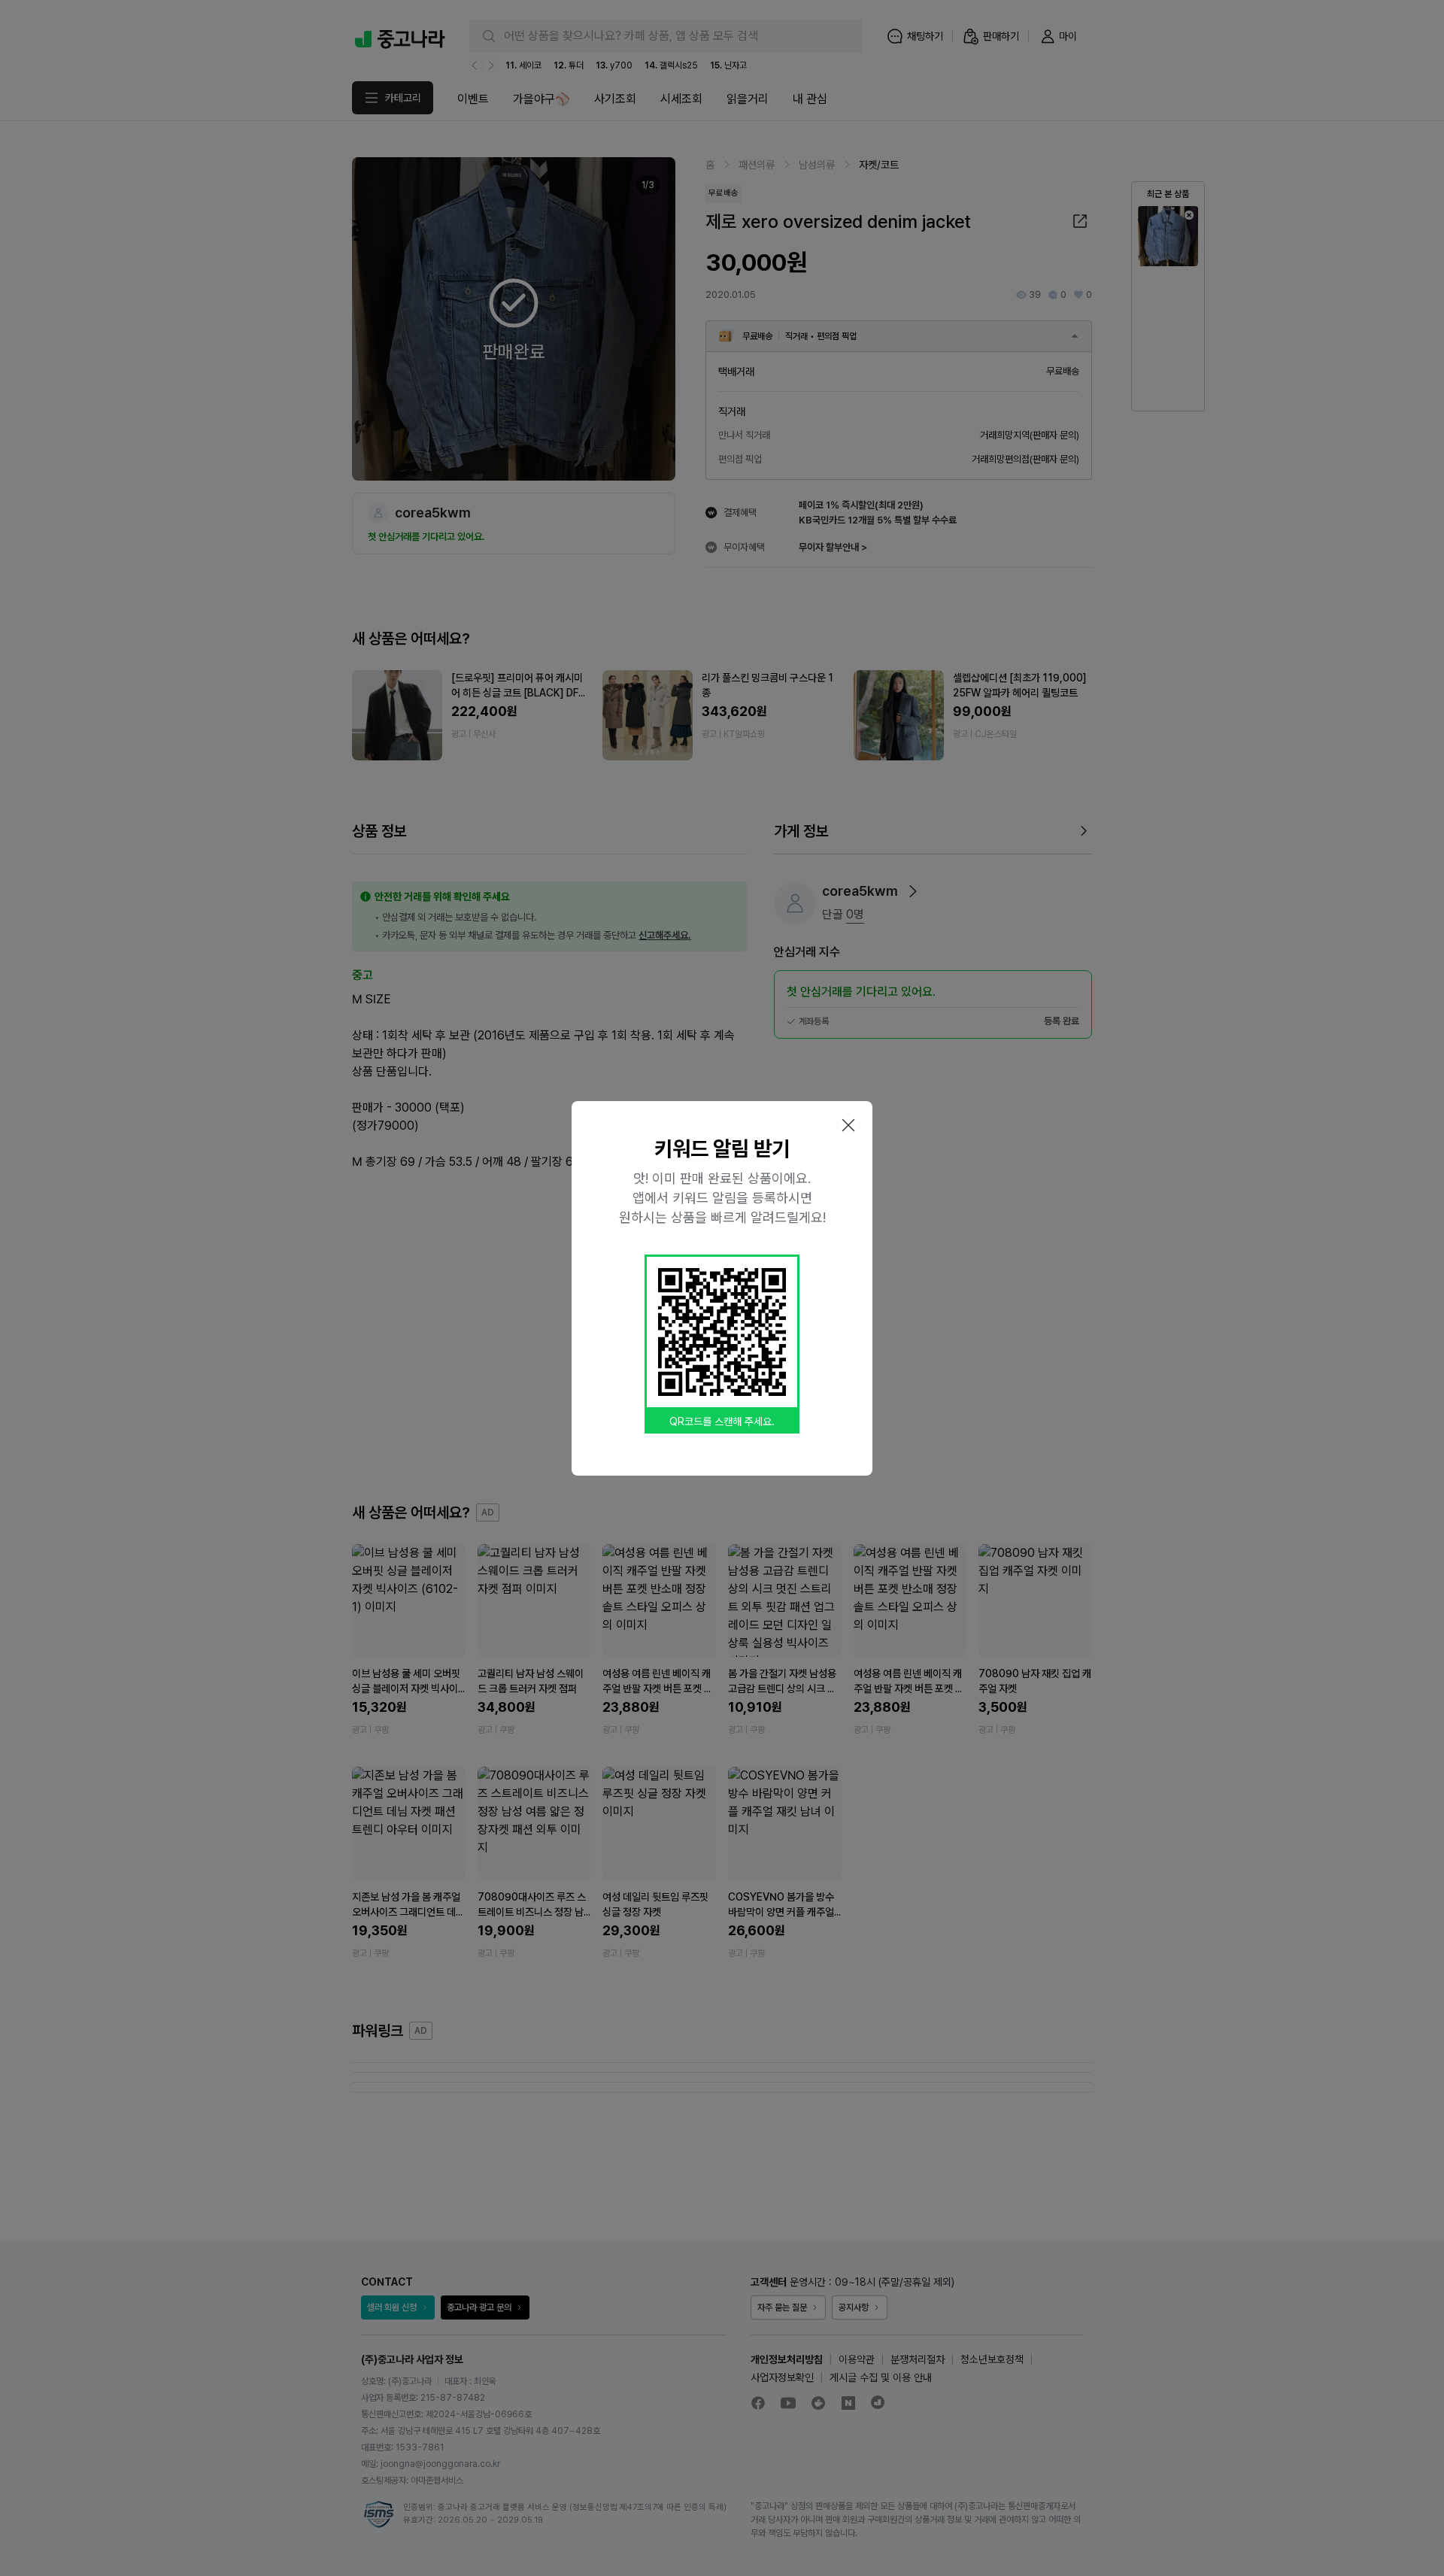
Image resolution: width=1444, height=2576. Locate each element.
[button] (848, 1125)
